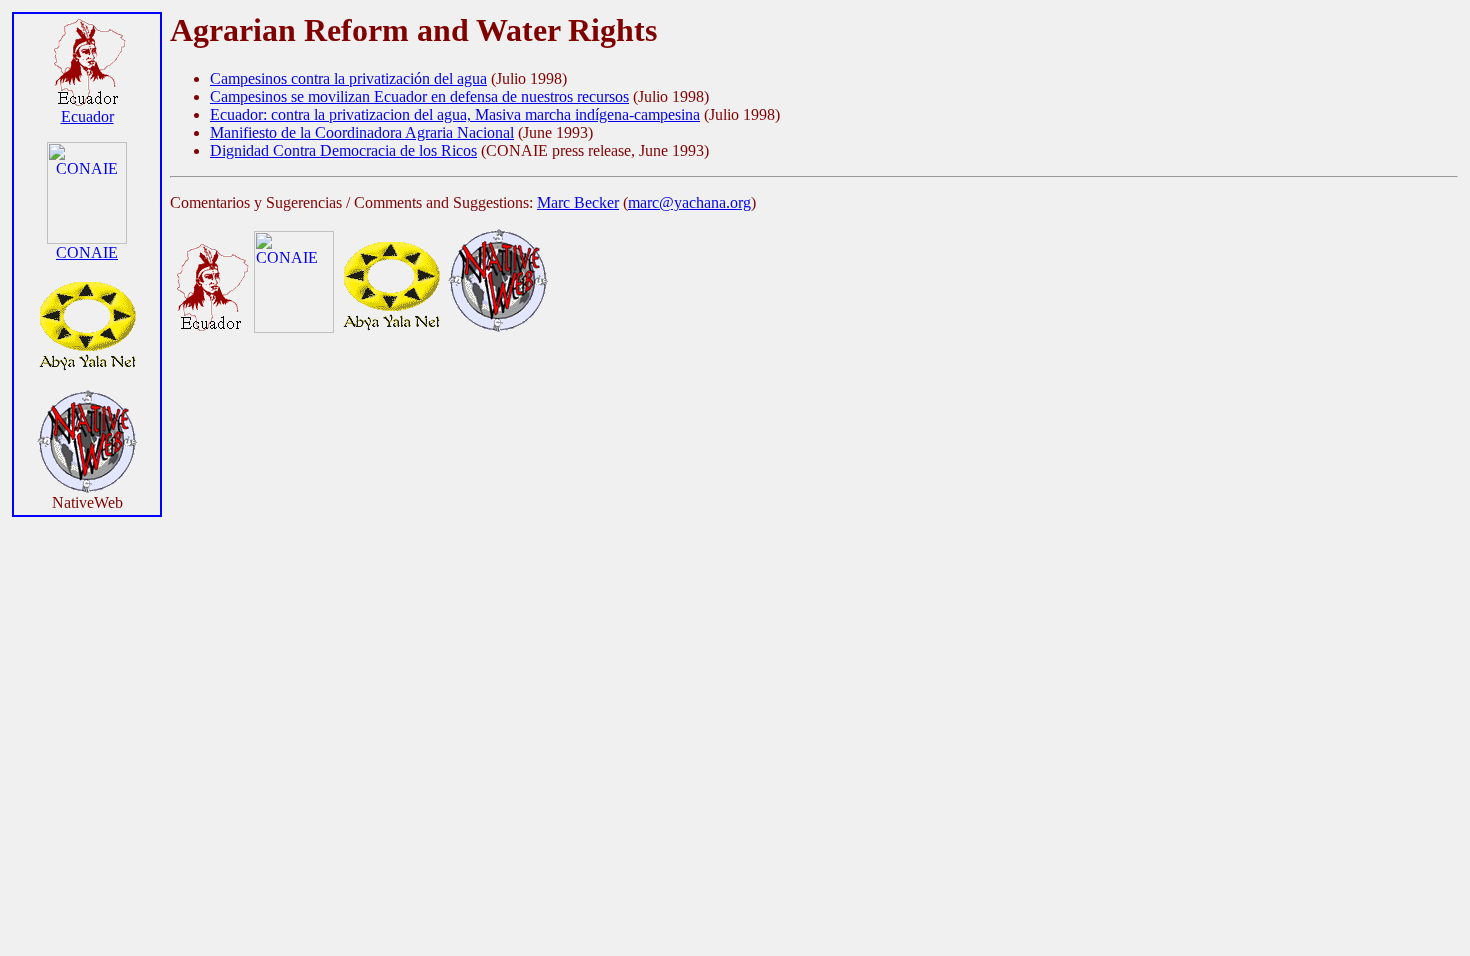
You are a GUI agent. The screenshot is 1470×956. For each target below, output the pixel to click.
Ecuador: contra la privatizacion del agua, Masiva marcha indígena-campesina (455, 114)
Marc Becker (578, 202)
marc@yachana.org (689, 202)
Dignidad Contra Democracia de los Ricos (343, 150)
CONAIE (87, 252)
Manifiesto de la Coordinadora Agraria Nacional (362, 132)
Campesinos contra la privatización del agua (348, 78)
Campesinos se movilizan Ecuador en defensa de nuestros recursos (419, 96)
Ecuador (87, 116)
